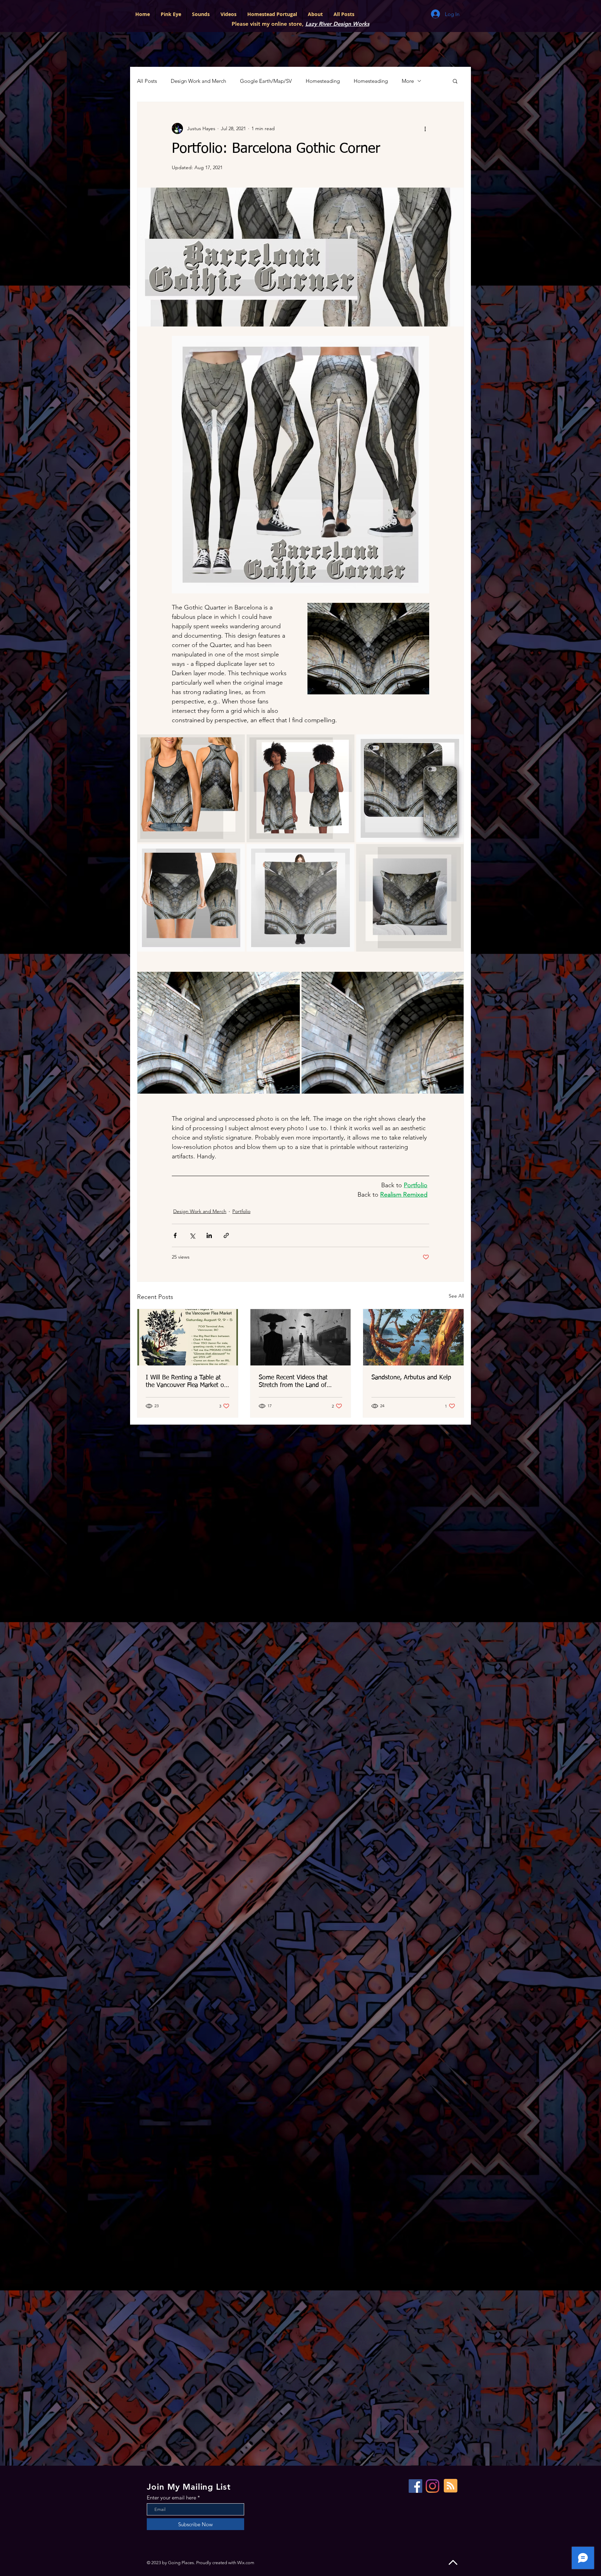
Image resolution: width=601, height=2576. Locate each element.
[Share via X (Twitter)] (192, 1235)
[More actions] (425, 128)
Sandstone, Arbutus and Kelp (411, 1378)
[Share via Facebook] (175, 1235)
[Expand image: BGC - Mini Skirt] (236, 853)
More (408, 81)
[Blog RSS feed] (451, 2486)
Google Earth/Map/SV (266, 81)
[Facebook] (415, 2486)
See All (456, 1296)
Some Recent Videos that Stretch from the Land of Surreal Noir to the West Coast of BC (300, 1382)
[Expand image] (219, 1033)
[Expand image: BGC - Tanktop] (236, 743)
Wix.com (246, 2563)
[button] (455, 81)
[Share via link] (226, 1235)
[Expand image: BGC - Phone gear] (455, 743)
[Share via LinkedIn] (209, 1235)
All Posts (147, 81)
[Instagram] (432, 2486)
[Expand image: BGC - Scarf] (345, 853)
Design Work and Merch (198, 81)
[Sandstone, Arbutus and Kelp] (413, 1337)
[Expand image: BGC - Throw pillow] (455, 853)
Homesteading (323, 81)
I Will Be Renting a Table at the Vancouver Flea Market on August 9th (187, 1382)
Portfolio (241, 1211)
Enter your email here (171, 2498)
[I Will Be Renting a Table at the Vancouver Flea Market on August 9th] (188, 1337)
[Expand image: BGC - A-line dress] (345, 743)
